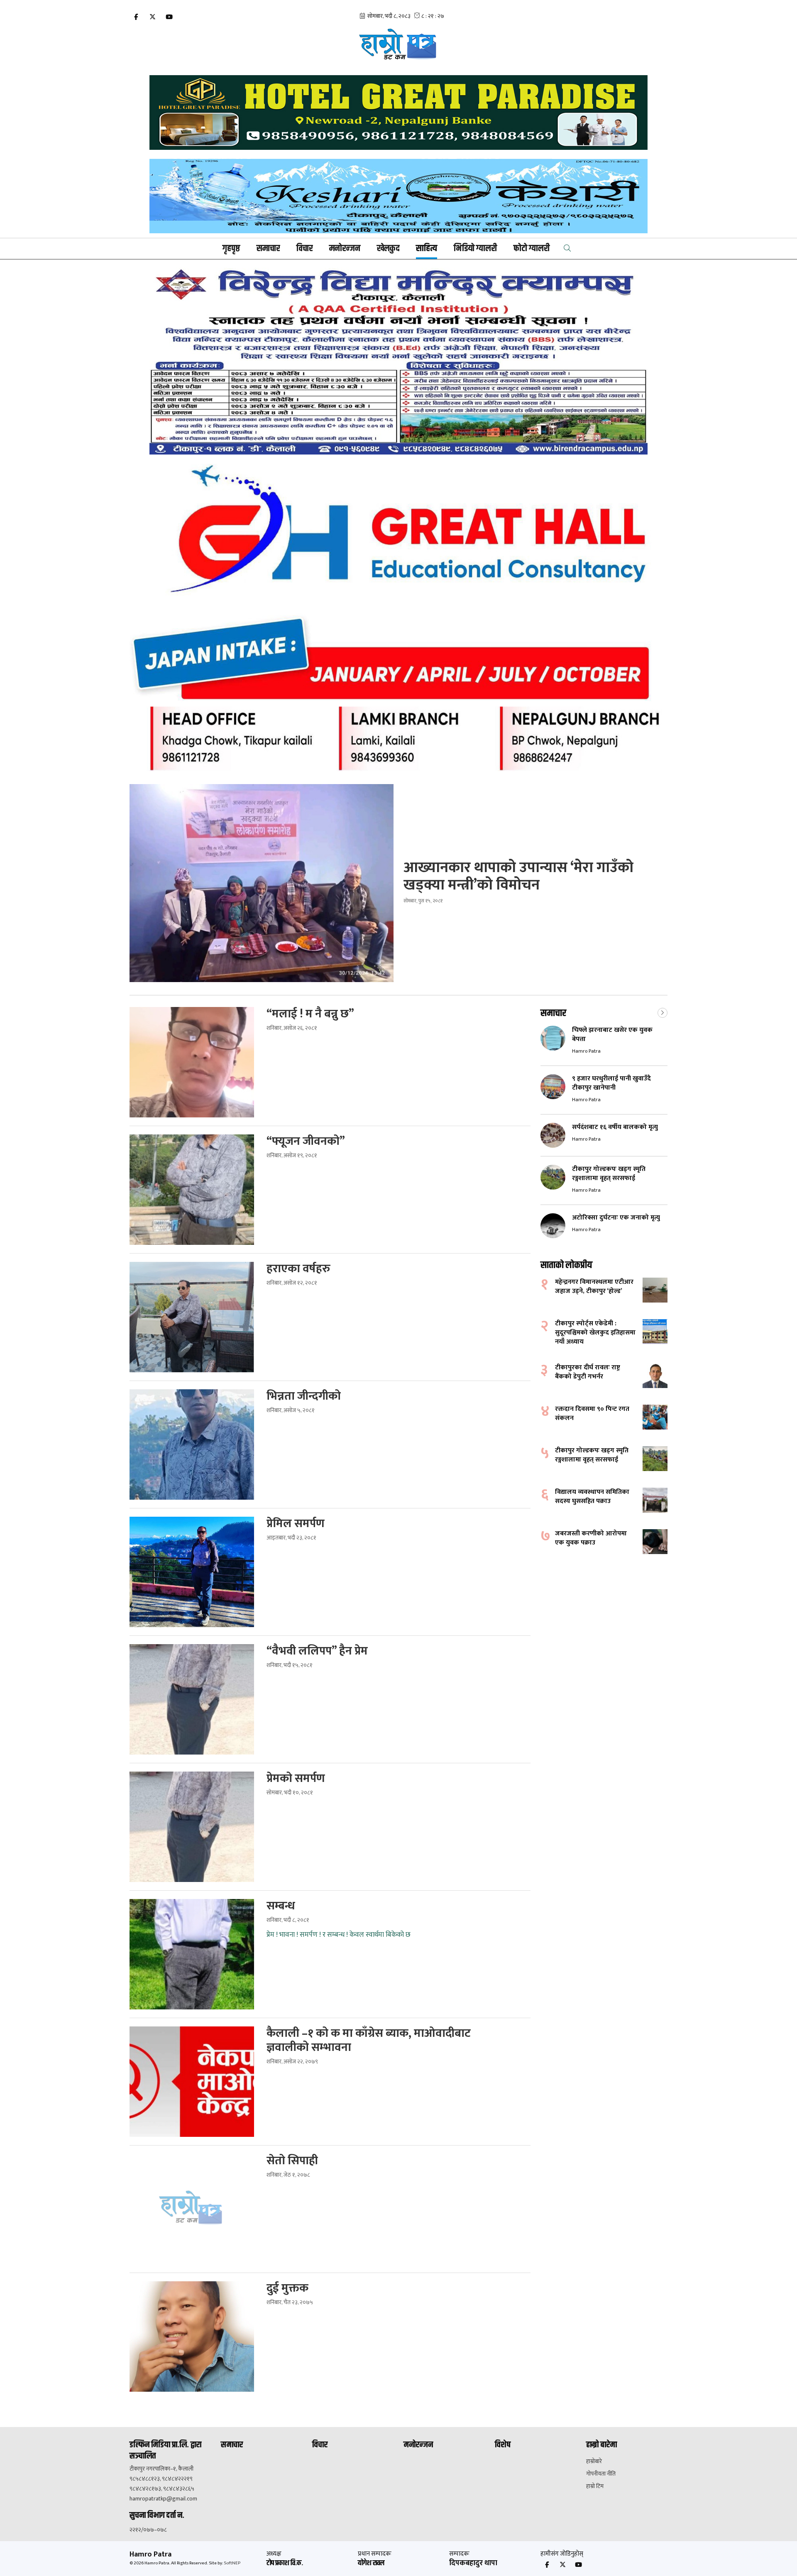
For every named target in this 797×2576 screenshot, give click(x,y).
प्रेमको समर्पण (296, 1779)
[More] (663, 1012)
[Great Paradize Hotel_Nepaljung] (398, 112)
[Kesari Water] (398, 196)
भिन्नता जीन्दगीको (304, 1396)
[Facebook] (136, 17)
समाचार (268, 249)
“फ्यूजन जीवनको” (306, 1141)
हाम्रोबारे (594, 2461)
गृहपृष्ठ (231, 249)
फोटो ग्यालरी (532, 249)
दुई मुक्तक (287, 2288)
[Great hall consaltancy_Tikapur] (398, 617)
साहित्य (427, 249)
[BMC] (398, 361)
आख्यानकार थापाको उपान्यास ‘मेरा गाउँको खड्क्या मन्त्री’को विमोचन (518, 876)
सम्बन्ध (281, 1906)
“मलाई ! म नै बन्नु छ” (310, 1014)
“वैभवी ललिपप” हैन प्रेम (317, 1651)
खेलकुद (388, 249)
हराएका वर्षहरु (298, 1269)
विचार (304, 249)
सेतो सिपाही (292, 2161)
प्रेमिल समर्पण (296, 1524)
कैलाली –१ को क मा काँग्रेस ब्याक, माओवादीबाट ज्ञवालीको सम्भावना (369, 2041)
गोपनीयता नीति (601, 2474)
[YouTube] (169, 17)
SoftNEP (232, 2563)
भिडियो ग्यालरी (475, 249)
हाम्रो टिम (595, 2486)
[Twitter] (152, 17)
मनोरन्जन (345, 249)
